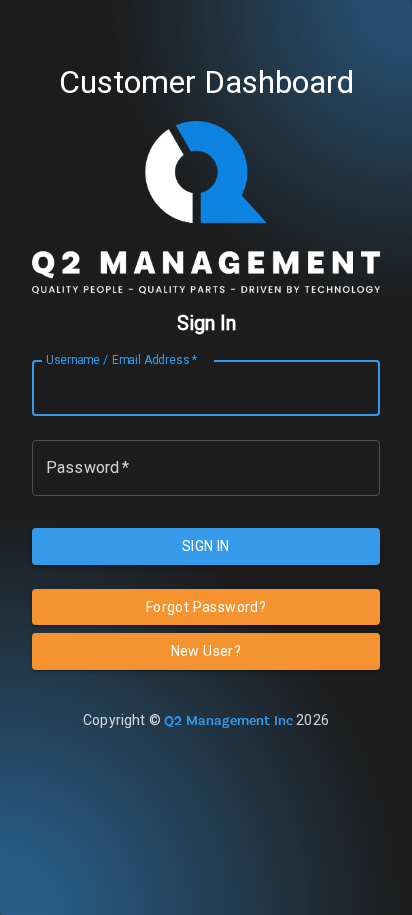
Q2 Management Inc (228, 721)
